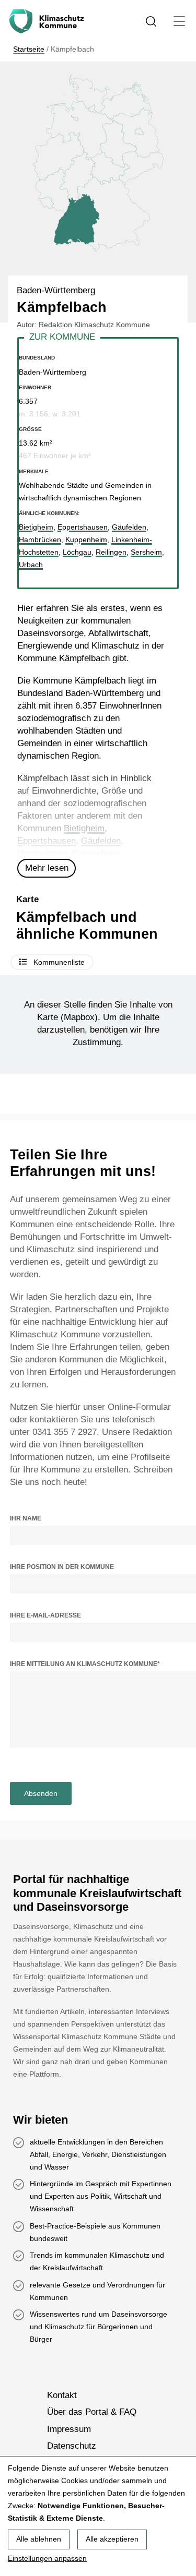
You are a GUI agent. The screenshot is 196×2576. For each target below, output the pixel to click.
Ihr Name (26, 1518)
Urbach (31, 565)
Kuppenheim (96, 853)
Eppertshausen (47, 841)
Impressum (69, 2429)
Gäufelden (101, 841)
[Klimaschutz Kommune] (49, 21)
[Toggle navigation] (180, 21)
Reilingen (111, 552)
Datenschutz (72, 2446)
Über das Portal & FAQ (92, 2412)
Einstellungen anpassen (47, 2558)
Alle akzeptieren (112, 2539)
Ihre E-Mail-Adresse (45, 1615)
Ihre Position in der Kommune (62, 1567)
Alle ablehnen (39, 2539)
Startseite (29, 49)
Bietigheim (84, 828)
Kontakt (62, 2395)
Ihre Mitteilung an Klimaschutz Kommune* (85, 1664)
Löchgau (77, 552)
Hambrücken (42, 853)
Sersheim (146, 552)
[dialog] (98, 2516)
